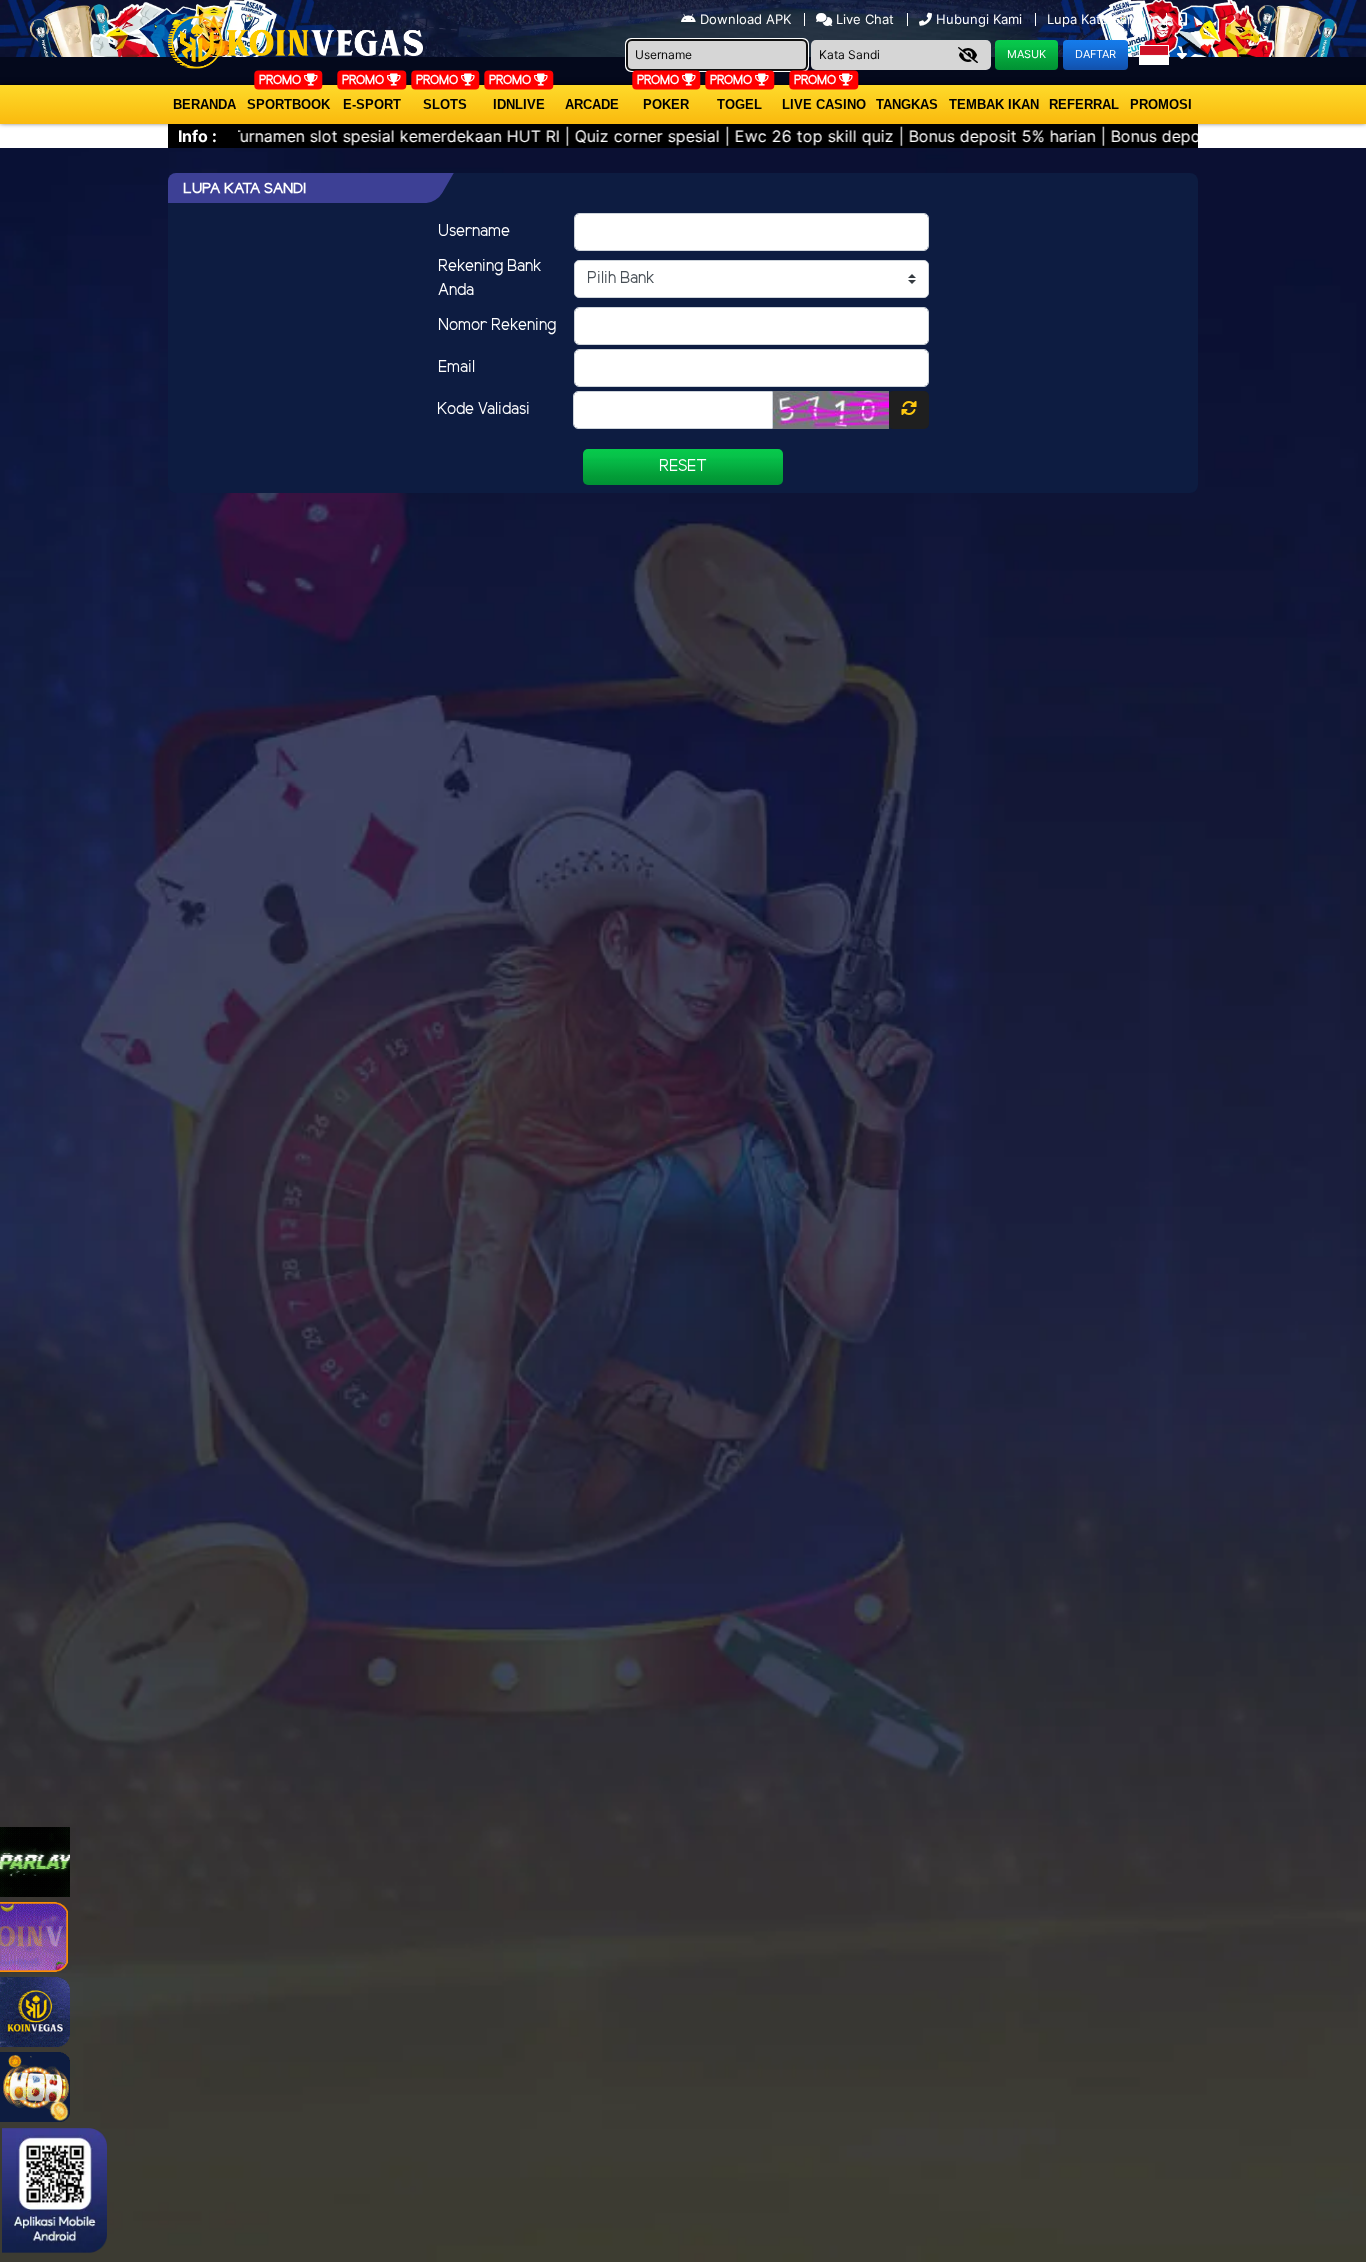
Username (474, 231)
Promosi (1161, 104)
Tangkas (907, 104)
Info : (197, 136)
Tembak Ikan (994, 104)
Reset (683, 466)
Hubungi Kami (979, 19)
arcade (592, 104)
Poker (666, 104)
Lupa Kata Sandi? (1102, 19)
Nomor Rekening (497, 325)
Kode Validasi (483, 409)
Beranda (204, 104)
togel (739, 104)
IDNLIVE (519, 104)
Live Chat (863, 19)
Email (456, 367)
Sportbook (288, 104)
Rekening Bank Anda (490, 278)
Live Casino (824, 104)
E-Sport (372, 104)
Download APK (745, 19)
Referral (1084, 104)
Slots (445, 104)
